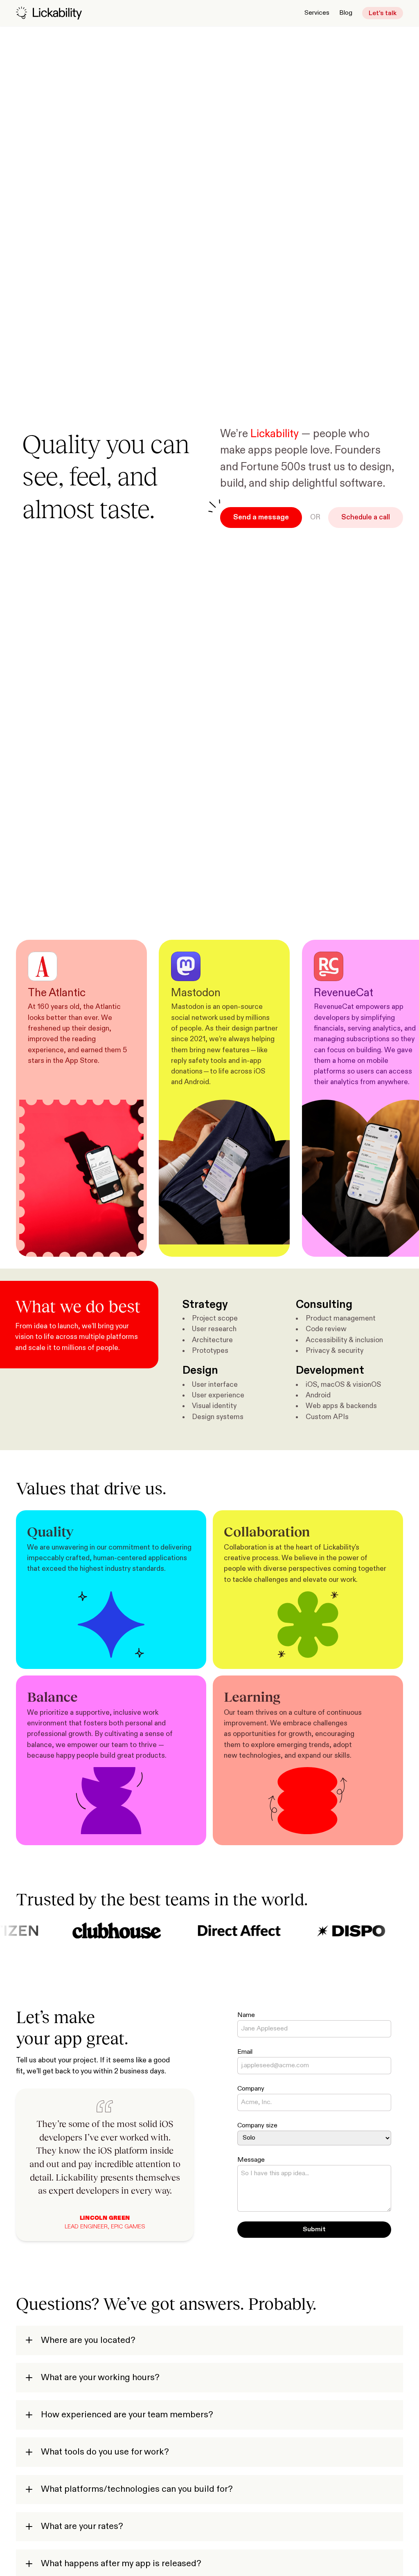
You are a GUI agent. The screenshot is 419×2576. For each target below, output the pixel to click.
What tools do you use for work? (104, 2452)
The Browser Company (139, 2227)
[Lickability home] (49, 13)
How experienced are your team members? (126, 2415)
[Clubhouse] (84, 1931)
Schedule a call (366, 517)
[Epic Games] (399, 1931)
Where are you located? (87, 2340)
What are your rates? (81, 2527)
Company (251, 2089)
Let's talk (383, 13)
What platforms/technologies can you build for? (136, 2489)
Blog (346, 13)
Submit (314, 2230)
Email (245, 2052)
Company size (257, 2126)
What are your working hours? (99, 2378)
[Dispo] (319, 1931)
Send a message (261, 517)
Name (246, 2015)
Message (251, 2160)
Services (317, 13)
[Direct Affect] (206, 1931)
